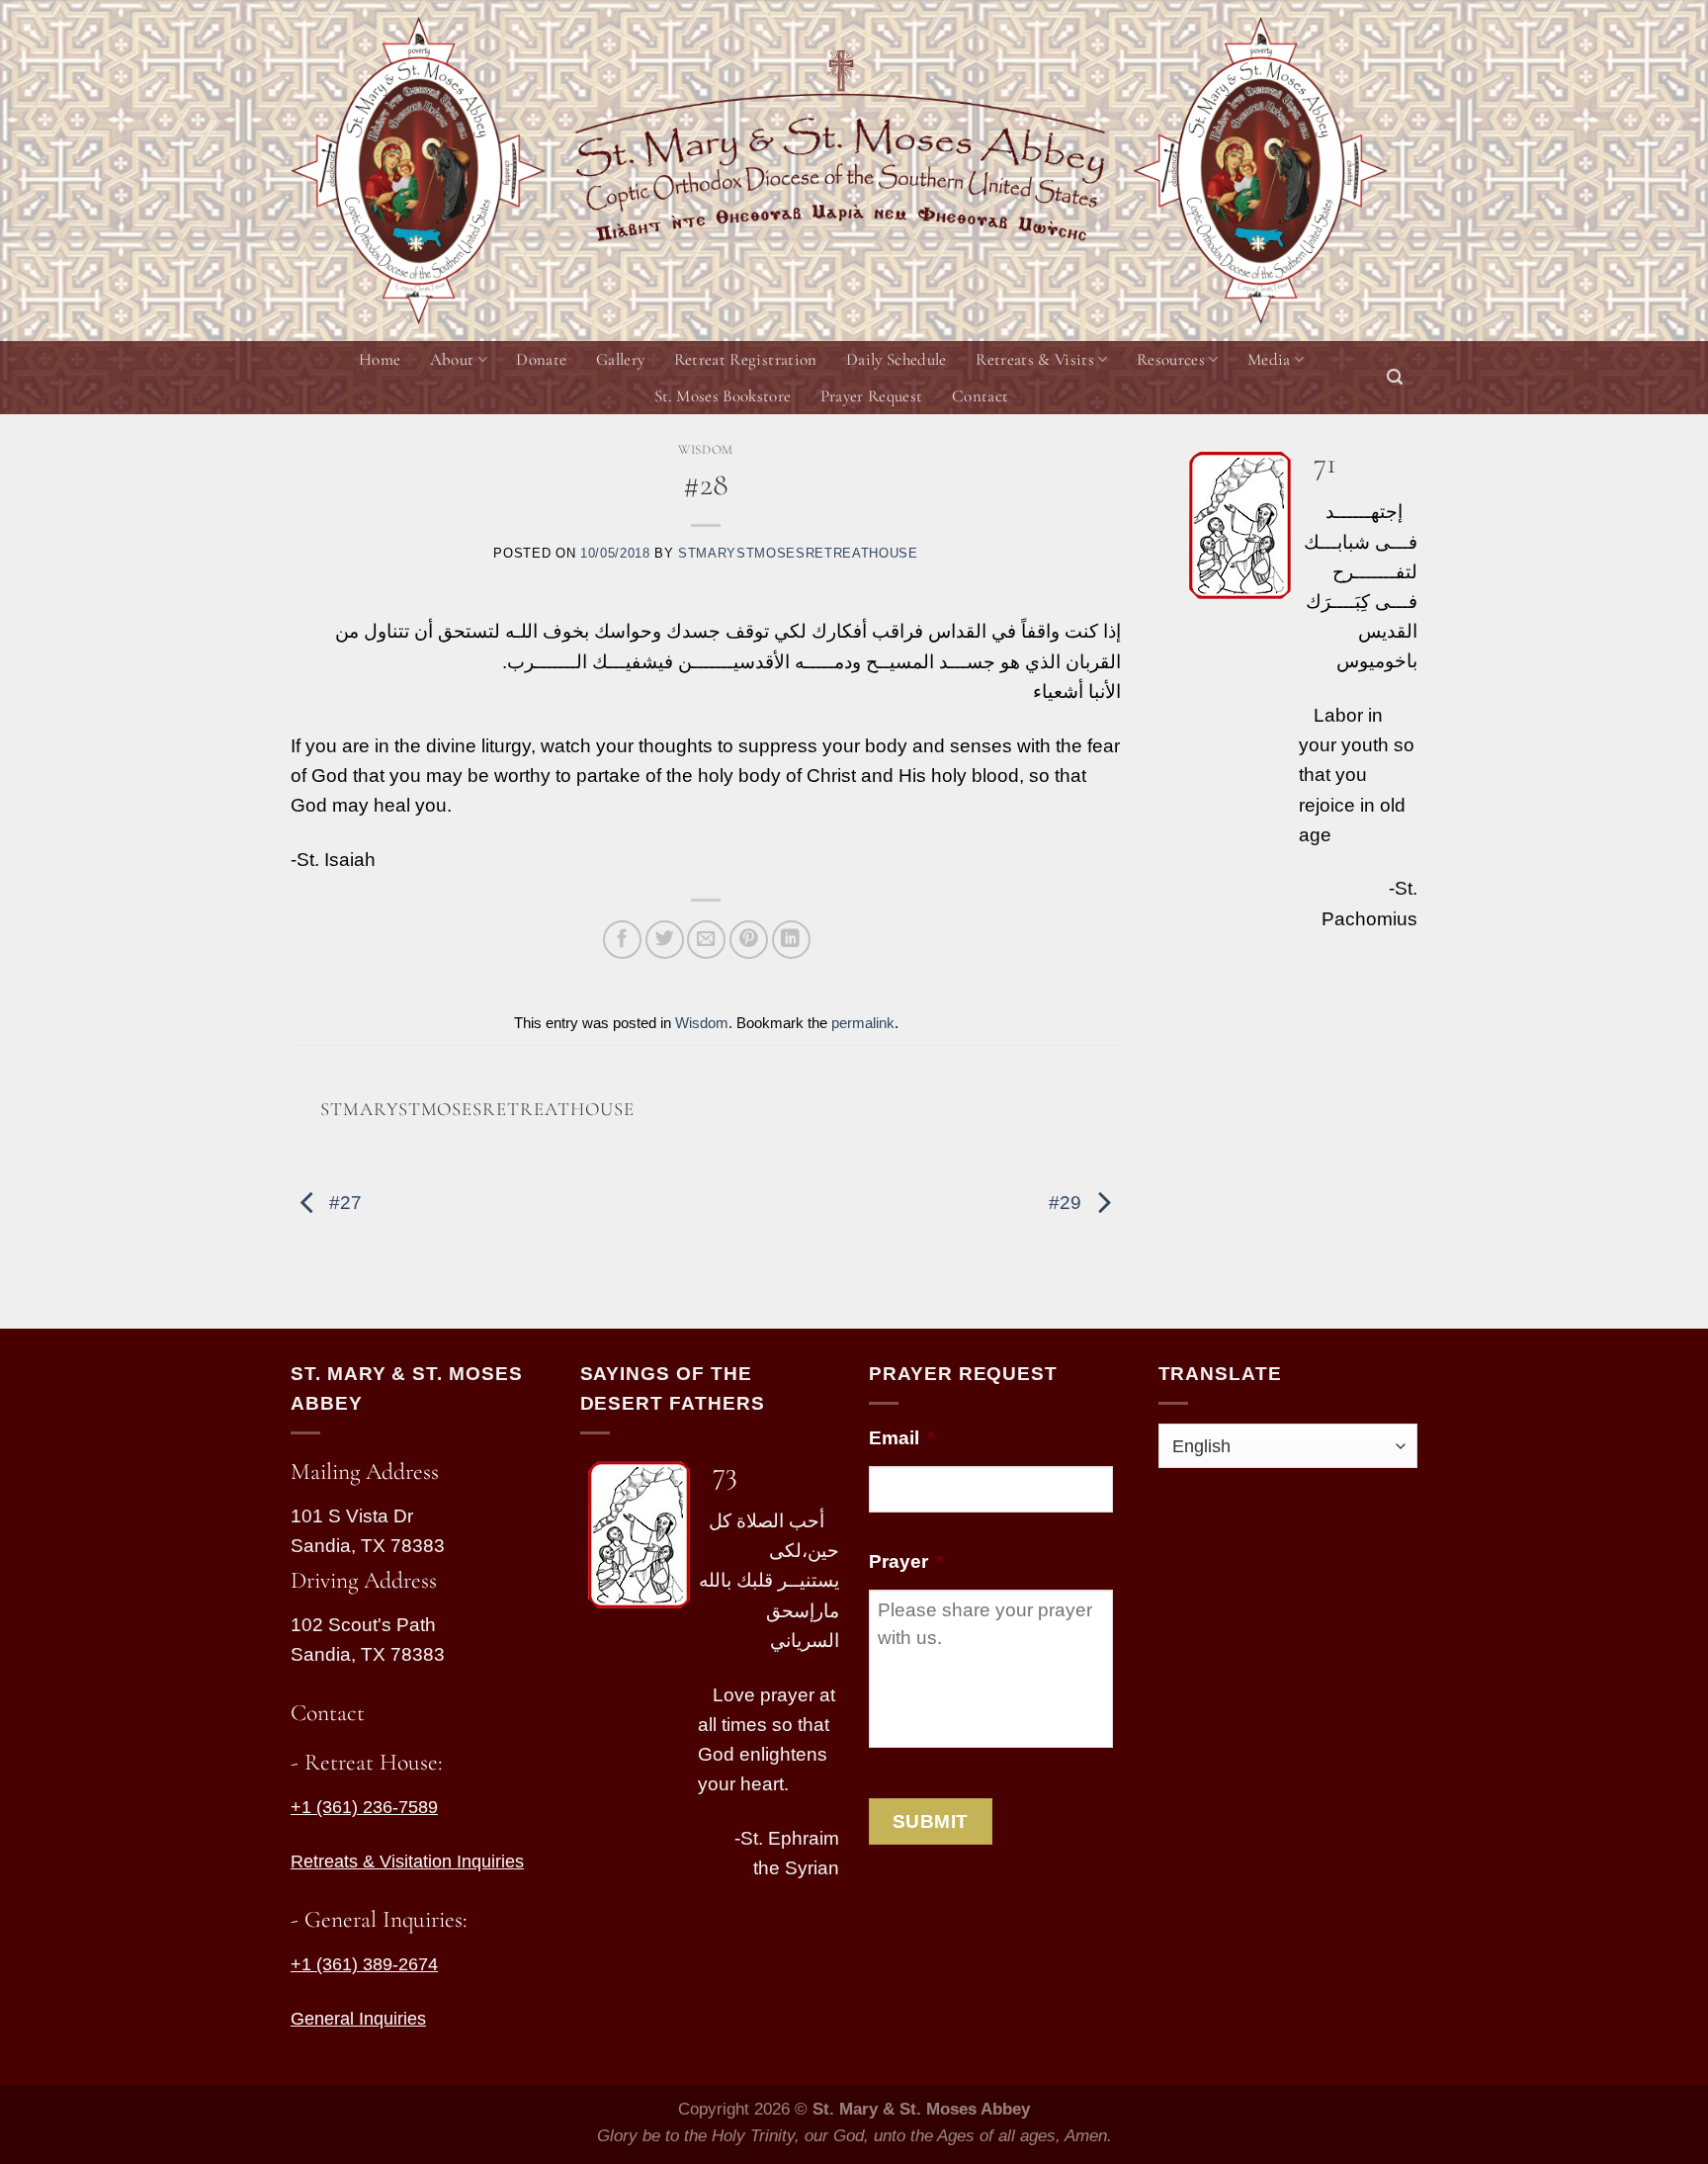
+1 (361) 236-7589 (364, 1807)
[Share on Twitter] (665, 940)
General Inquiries (358, 2019)
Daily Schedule (897, 359)
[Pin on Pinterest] (749, 940)
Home (380, 359)
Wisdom (706, 450)
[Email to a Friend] (706, 940)
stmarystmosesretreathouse (798, 553)
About (452, 359)
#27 (343, 1202)
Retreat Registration (746, 359)
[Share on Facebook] (622, 940)
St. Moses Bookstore (723, 396)
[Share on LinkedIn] (791, 940)
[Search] (1395, 377)
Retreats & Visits (1035, 359)
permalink (863, 1023)
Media (1269, 359)
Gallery (620, 359)
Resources (1171, 359)
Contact (980, 396)
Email (901, 1438)
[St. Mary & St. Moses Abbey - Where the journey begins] (418, 171)
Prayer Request (872, 396)
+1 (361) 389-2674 (364, 1964)
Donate (541, 359)
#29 (1067, 1202)
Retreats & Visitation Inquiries (407, 1861)
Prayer (906, 1561)
